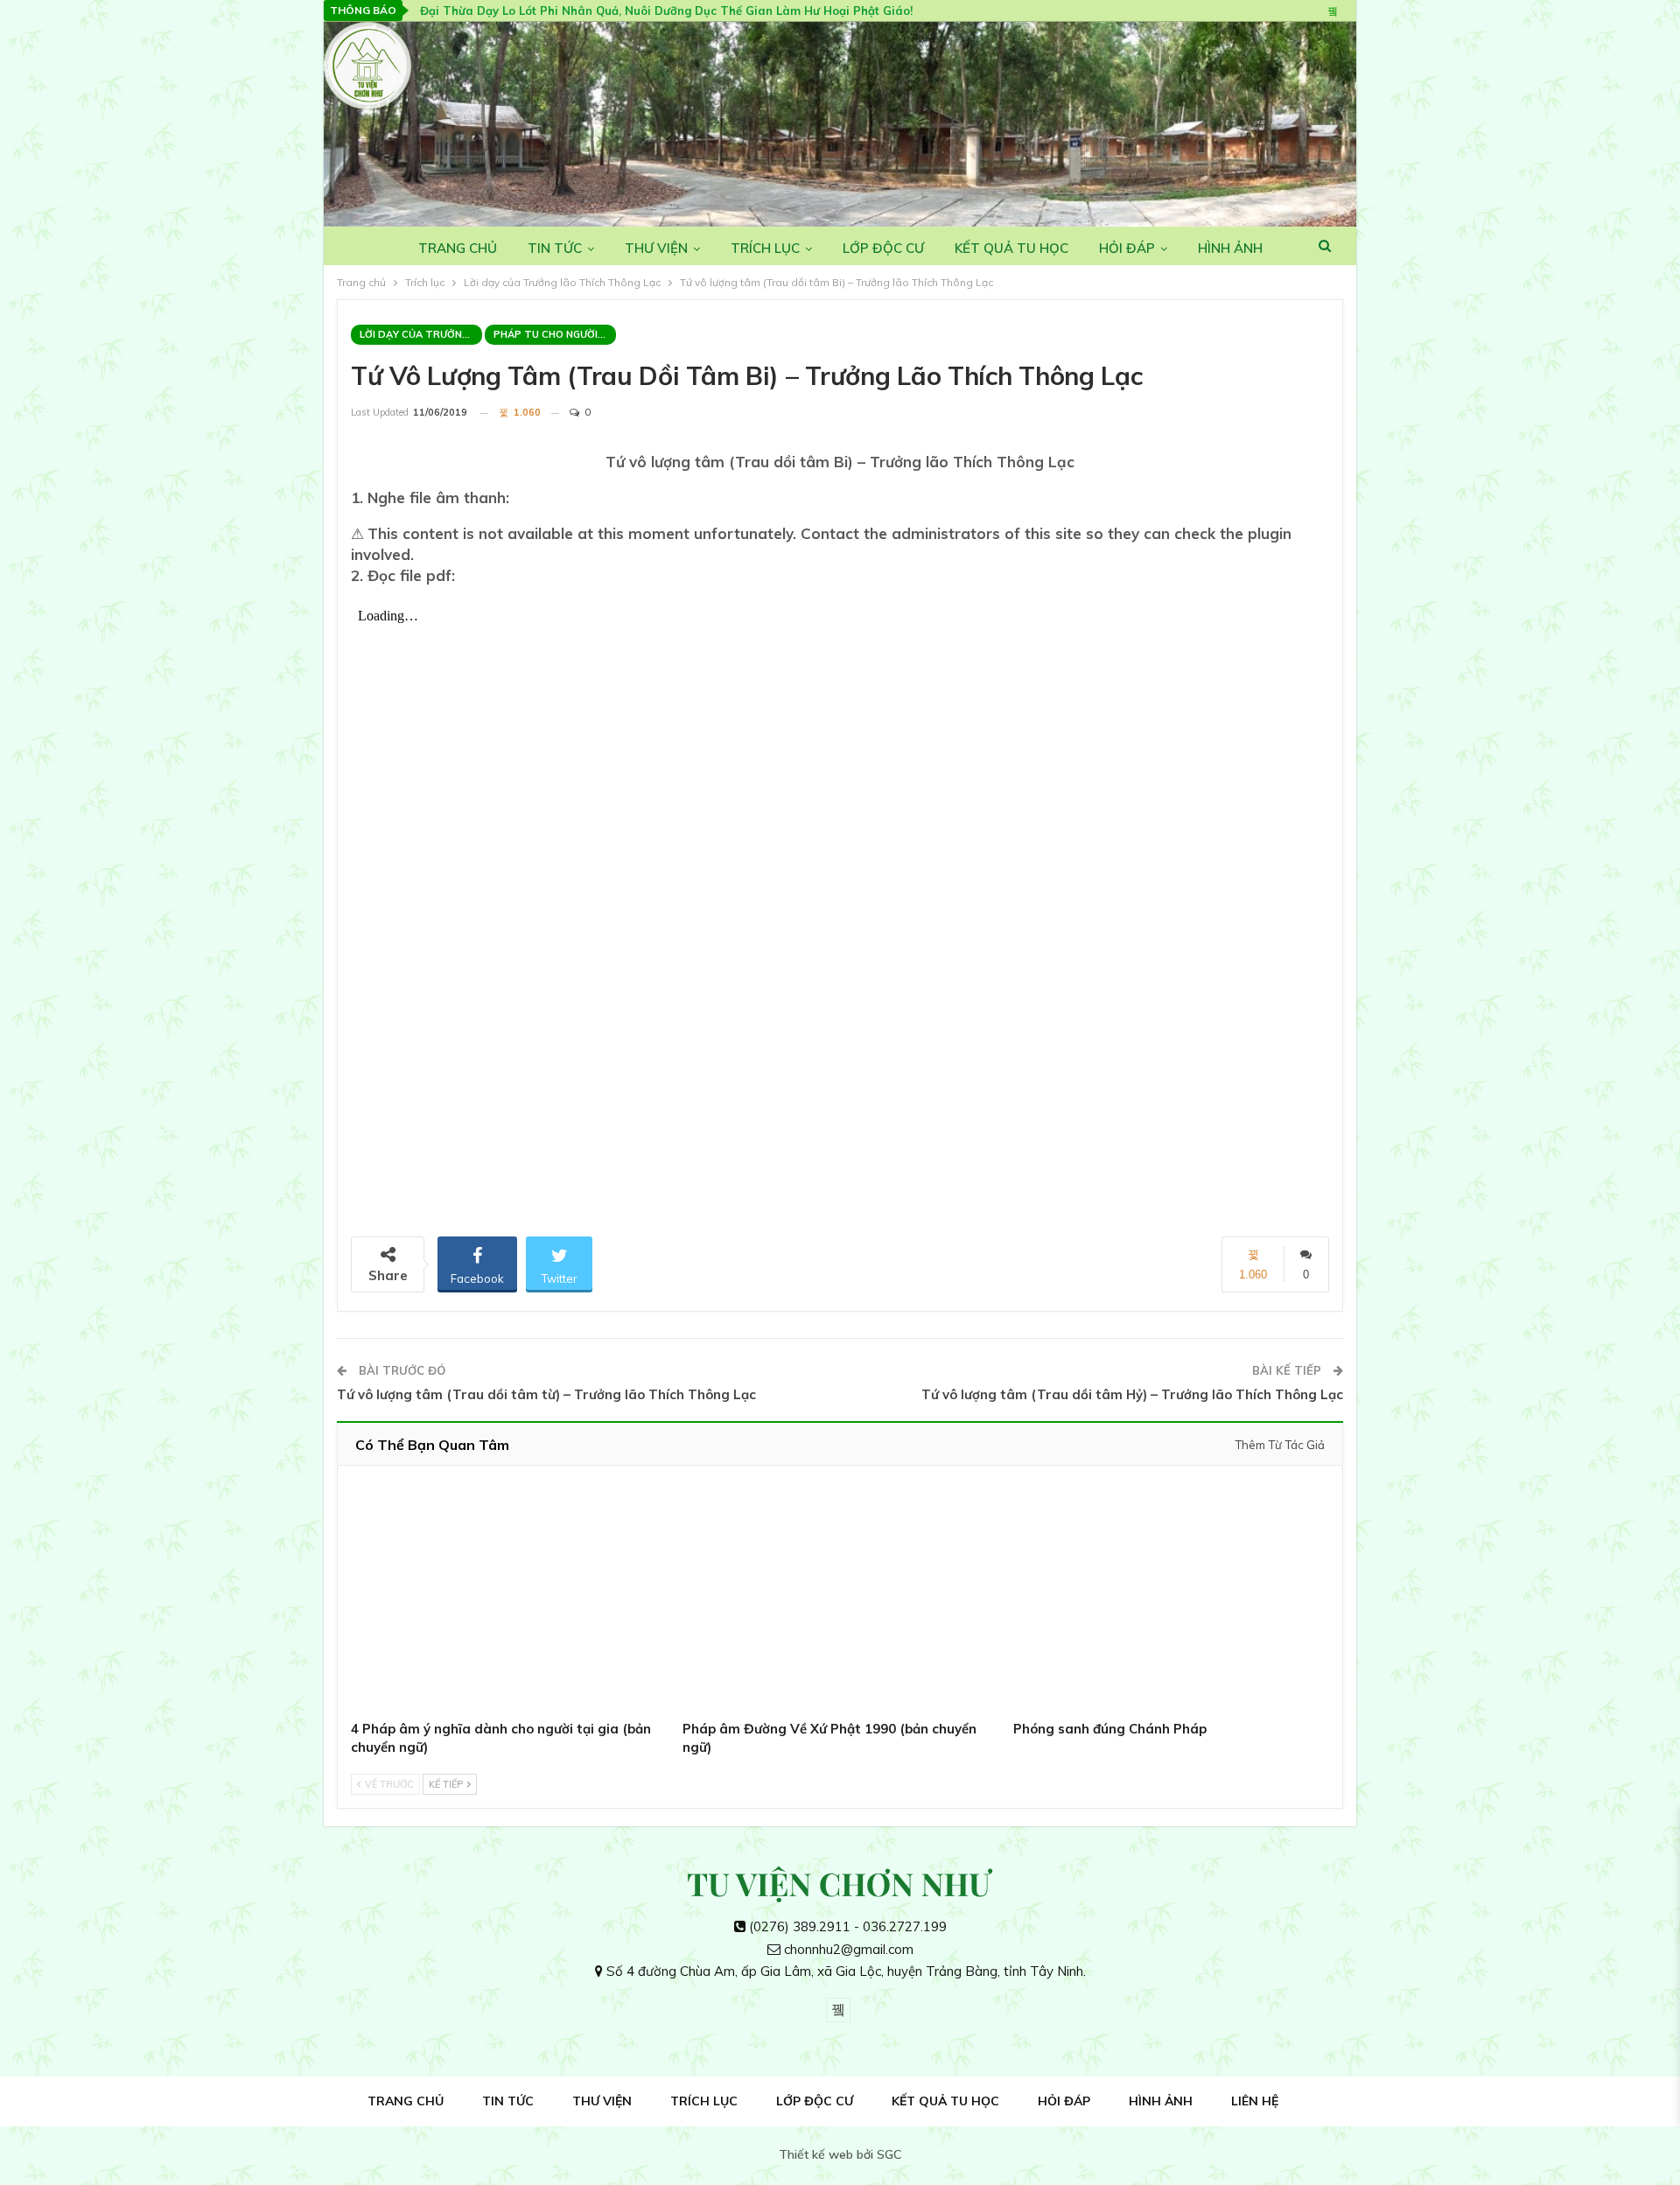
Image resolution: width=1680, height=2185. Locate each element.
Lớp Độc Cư (883, 248)
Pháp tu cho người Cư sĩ (555, 334)
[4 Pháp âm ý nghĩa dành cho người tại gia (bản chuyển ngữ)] (509, 1596)
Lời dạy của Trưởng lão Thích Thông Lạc (421, 334)
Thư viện (656, 248)
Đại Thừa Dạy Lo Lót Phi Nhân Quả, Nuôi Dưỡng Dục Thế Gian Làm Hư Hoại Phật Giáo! (666, 11)
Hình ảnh (1230, 248)
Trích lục (765, 248)
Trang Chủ (458, 248)
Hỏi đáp (1127, 248)
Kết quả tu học (1011, 248)
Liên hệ (1255, 2101)
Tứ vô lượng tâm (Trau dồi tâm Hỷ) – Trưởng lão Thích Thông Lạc (1132, 1394)
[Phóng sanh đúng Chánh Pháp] (1171, 1596)
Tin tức (555, 248)
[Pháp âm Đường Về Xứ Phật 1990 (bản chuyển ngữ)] (840, 1596)
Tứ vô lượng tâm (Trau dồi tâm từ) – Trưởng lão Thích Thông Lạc (546, 1394)
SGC (889, 2154)
